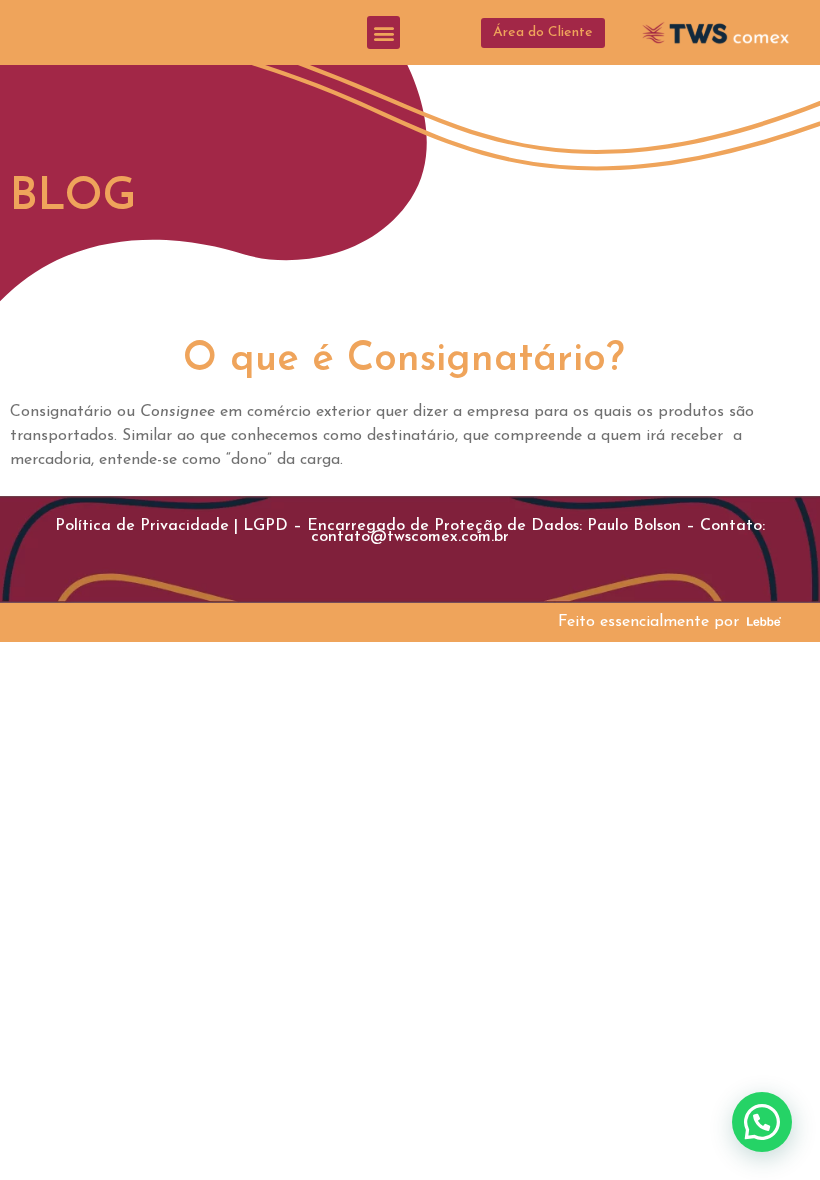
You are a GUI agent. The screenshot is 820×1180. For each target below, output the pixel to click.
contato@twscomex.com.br (410, 537)
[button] (383, 32)
